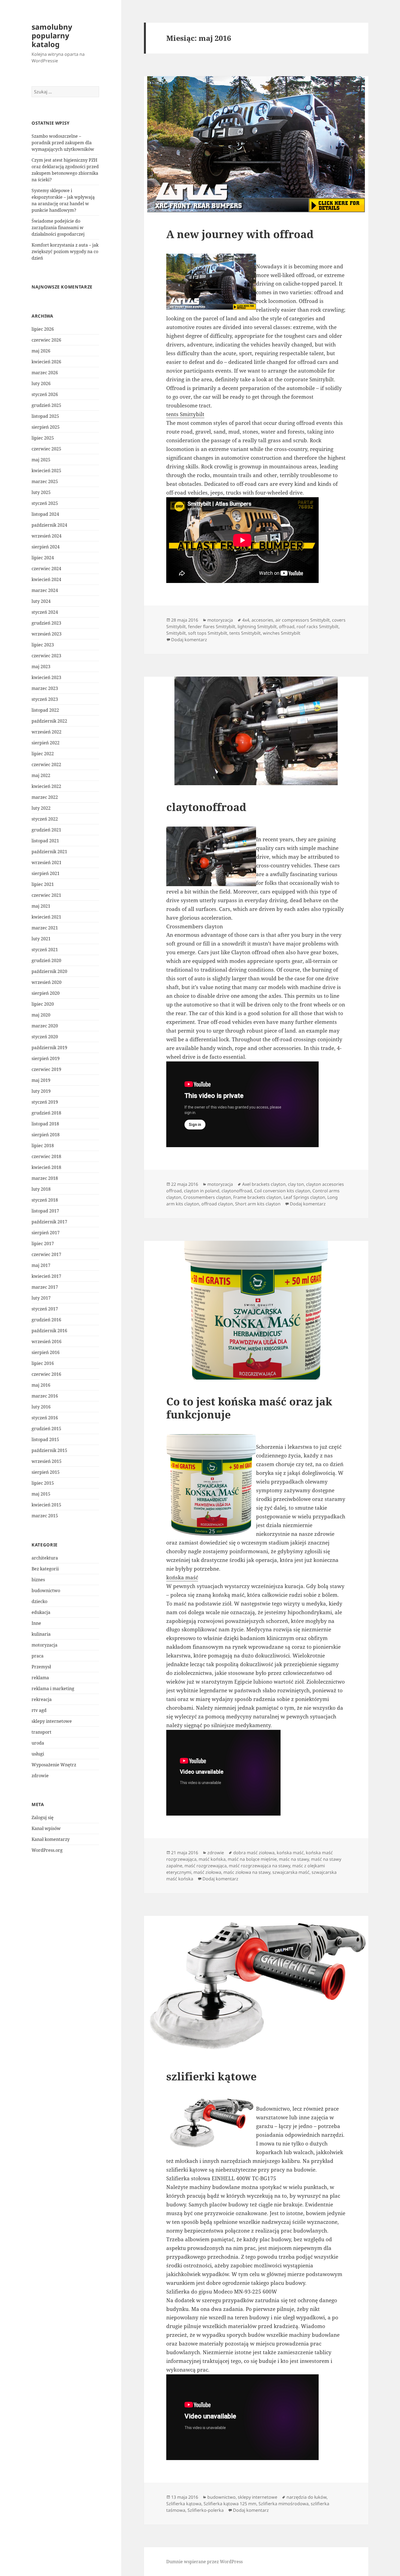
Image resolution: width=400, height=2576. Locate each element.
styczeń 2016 (45, 1418)
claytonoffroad (206, 807)
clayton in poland (202, 1191)
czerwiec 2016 (46, 1374)
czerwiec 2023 (46, 656)
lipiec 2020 (43, 1004)
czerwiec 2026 (46, 340)
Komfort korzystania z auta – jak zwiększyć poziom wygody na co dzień (65, 251)
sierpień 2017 (46, 1233)
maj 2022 (41, 775)
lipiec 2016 (43, 1363)
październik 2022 (49, 721)
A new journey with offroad (240, 234)
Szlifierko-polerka (206, 2510)
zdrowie (40, 1776)
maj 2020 (41, 1015)
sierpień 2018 (46, 1135)
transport (41, 1732)
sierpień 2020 (46, 993)
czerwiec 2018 (46, 1156)
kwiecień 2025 (46, 471)
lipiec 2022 (43, 754)
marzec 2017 (45, 1287)
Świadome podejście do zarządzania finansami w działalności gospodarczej (58, 228)
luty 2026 (41, 383)
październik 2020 (49, 971)
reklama (40, 1678)
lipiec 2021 (43, 884)
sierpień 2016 (46, 1352)
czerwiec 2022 (46, 764)
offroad (287, 627)
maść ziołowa (207, 1872)
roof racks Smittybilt (318, 627)
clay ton (296, 1184)
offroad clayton (217, 1204)
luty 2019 (41, 1091)
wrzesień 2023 (47, 634)
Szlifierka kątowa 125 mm (230, 2504)
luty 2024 (41, 601)
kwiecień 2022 (46, 786)
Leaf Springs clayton (304, 1197)
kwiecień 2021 (46, 917)
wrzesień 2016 (47, 1341)
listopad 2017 (45, 1211)
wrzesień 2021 (47, 862)
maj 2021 (41, 906)
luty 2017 (41, 1298)
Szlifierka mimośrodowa (284, 2504)
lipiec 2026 (43, 329)
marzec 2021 (45, 928)
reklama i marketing (53, 1688)
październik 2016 (49, 1331)
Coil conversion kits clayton (282, 1191)
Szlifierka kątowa (184, 2504)
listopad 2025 (45, 416)
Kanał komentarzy (51, 1839)
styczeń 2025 (45, 503)
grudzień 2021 (46, 830)
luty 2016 (41, 1407)
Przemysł (41, 1667)
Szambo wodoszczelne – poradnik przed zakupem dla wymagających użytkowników (63, 143)
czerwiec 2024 (46, 569)
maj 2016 (41, 1385)
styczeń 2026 (45, 394)
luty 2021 (41, 939)
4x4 (246, 620)
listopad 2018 (45, 1124)
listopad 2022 (45, 710)
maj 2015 (41, 1494)
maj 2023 (41, 667)
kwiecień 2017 (46, 1276)
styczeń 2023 (45, 699)
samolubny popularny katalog (52, 36)
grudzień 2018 (46, 1113)
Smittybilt (176, 633)
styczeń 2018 (45, 1200)
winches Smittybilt (282, 633)
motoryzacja (44, 1645)
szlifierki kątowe (211, 2076)
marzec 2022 (45, 797)
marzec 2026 (45, 373)
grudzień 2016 (46, 1320)
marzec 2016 (45, 1396)
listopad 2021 (45, 841)
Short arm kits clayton (258, 1204)
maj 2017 (41, 1265)
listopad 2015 (45, 1439)
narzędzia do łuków (307, 2497)
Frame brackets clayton (257, 1197)
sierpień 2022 (46, 743)
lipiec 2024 (43, 558)
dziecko (39, 1601)
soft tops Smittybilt (208, 633)
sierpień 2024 (46, 547)
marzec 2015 (45, 1516)
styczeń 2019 (45, 1102)
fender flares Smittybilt (212, 627)
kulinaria (41, 1634)
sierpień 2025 (46, 427)
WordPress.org (47, 1850)
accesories (262, 620)
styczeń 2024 (45, 612)
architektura (45, 1558)
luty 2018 (41, 1189)
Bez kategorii (45, 1569)
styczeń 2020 (45, 1037)
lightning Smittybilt (257, 627)
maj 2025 (41, 460)
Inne (36, 1623)
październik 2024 (49, 525)
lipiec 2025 (43, 438)
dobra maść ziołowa (254, 1853)
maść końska (212, 1859)
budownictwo (46, 1591)
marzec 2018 (45, 1178)
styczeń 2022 (45, 819)
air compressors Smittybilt (303, 620)
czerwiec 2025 (46, 449)
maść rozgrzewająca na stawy (259, 1866)
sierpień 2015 (46, 1472)
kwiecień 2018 (46, 1167)
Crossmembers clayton (207, 1197)
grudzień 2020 (46, 960)
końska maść (182, 1577)
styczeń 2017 (45, 1309)
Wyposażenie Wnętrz (54, 1765)
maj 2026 (41, 351)
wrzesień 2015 (47, 1461)
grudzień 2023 (46, 623)
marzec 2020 (45, 1026)
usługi (38, 1754)
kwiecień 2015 (46, 1505)
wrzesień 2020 (47, 982)
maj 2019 (41, 1080)
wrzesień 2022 (47, 732)
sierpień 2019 (46, 1058)
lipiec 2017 (43, 1244)
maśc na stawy (294, 1859)
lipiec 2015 (43, 1483)
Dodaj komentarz (189, 640)
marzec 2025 (45, 481)
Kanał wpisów (46, 1828)
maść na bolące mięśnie (252, 1859)
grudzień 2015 (46, 1429)
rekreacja (42, 1699)
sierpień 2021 (46, 873)
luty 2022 (41, 808)
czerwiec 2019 (46, 1069)
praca (38, 1656)
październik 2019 (49, 1048)
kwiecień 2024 (46, 579)
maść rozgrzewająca (206, 1866)
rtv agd (39, 1710)
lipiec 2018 (43, 1146)
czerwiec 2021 (46, 895)
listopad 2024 (45, 514)
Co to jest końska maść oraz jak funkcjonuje (249, 1408)
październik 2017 (49, 1222)
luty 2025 (41, 492)
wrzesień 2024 (47, 536)
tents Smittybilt (185, 414)
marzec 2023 (45, 688)
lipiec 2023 (43, 645)
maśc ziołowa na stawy (247, 1872)
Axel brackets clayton (264, 1184)
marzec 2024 (45, 590)
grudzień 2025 (46, 405)
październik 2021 (49, 852)
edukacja (41, 1612)
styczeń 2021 (45, 950)
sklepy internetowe (52, 1721)
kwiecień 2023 (46, 677)
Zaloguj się (43, 1817)
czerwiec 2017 (46, 1254)
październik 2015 (49, 1450)
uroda (38, 1743)
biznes (38, 1580)
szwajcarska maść (291, 1872)
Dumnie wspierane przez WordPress (204, 2562)
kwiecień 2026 (46, 362)
